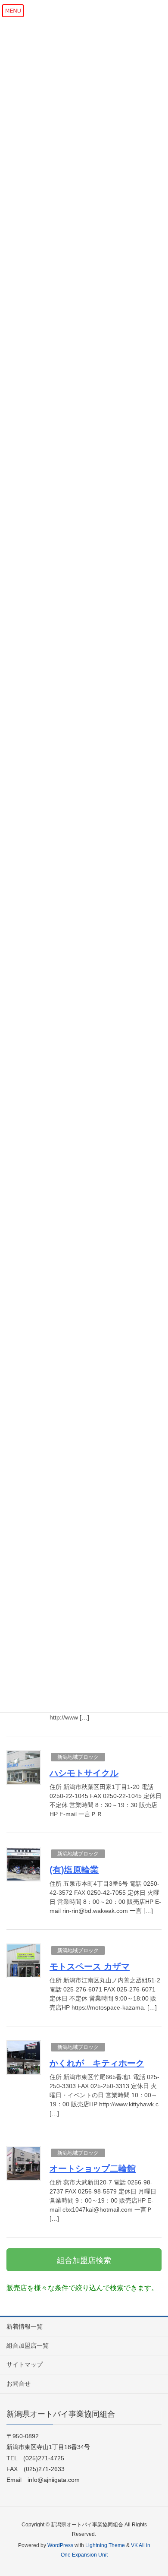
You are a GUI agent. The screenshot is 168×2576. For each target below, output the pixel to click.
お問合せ (19, 2383)
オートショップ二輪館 (93, 2168)
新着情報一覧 (25, 2326)
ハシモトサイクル (84, 1773)
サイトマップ (25, 2364)
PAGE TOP (154, 2491)
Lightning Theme (105, 2545)
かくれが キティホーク (97, 2063)
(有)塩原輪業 (74, 1870)
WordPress (60, 2545)
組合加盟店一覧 (28, 2345)
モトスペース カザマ (90, 1966)
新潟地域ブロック (78, 1757)
